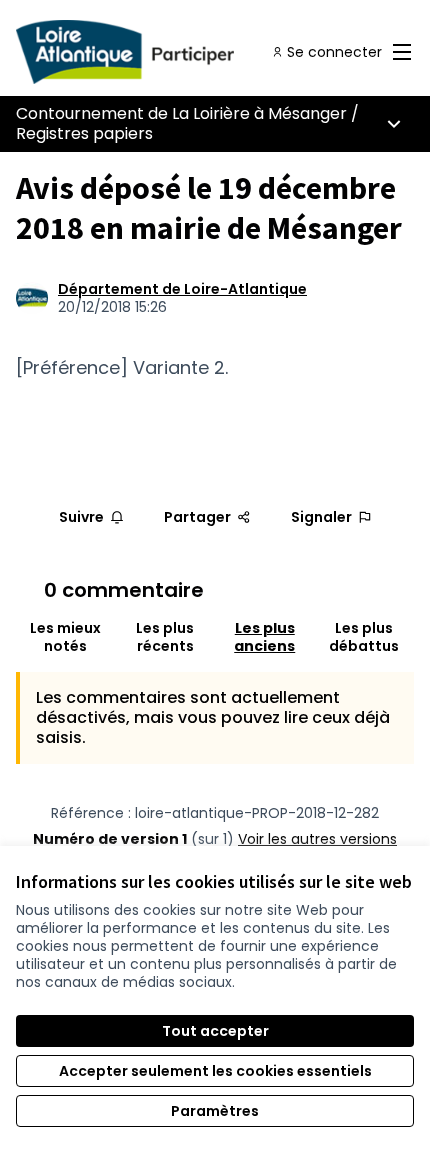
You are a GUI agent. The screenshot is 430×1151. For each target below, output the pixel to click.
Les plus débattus (364, 637)
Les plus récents (165, 637)
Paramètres (215, 1111)
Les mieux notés (65, 637)
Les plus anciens (264, 637)
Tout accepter (215, 1031)
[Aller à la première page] (163, 52)
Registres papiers (84, 133)
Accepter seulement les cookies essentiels (215, 1071)
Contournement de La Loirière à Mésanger (181, 113)
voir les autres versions (317, 839)
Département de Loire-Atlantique (182, 289)
